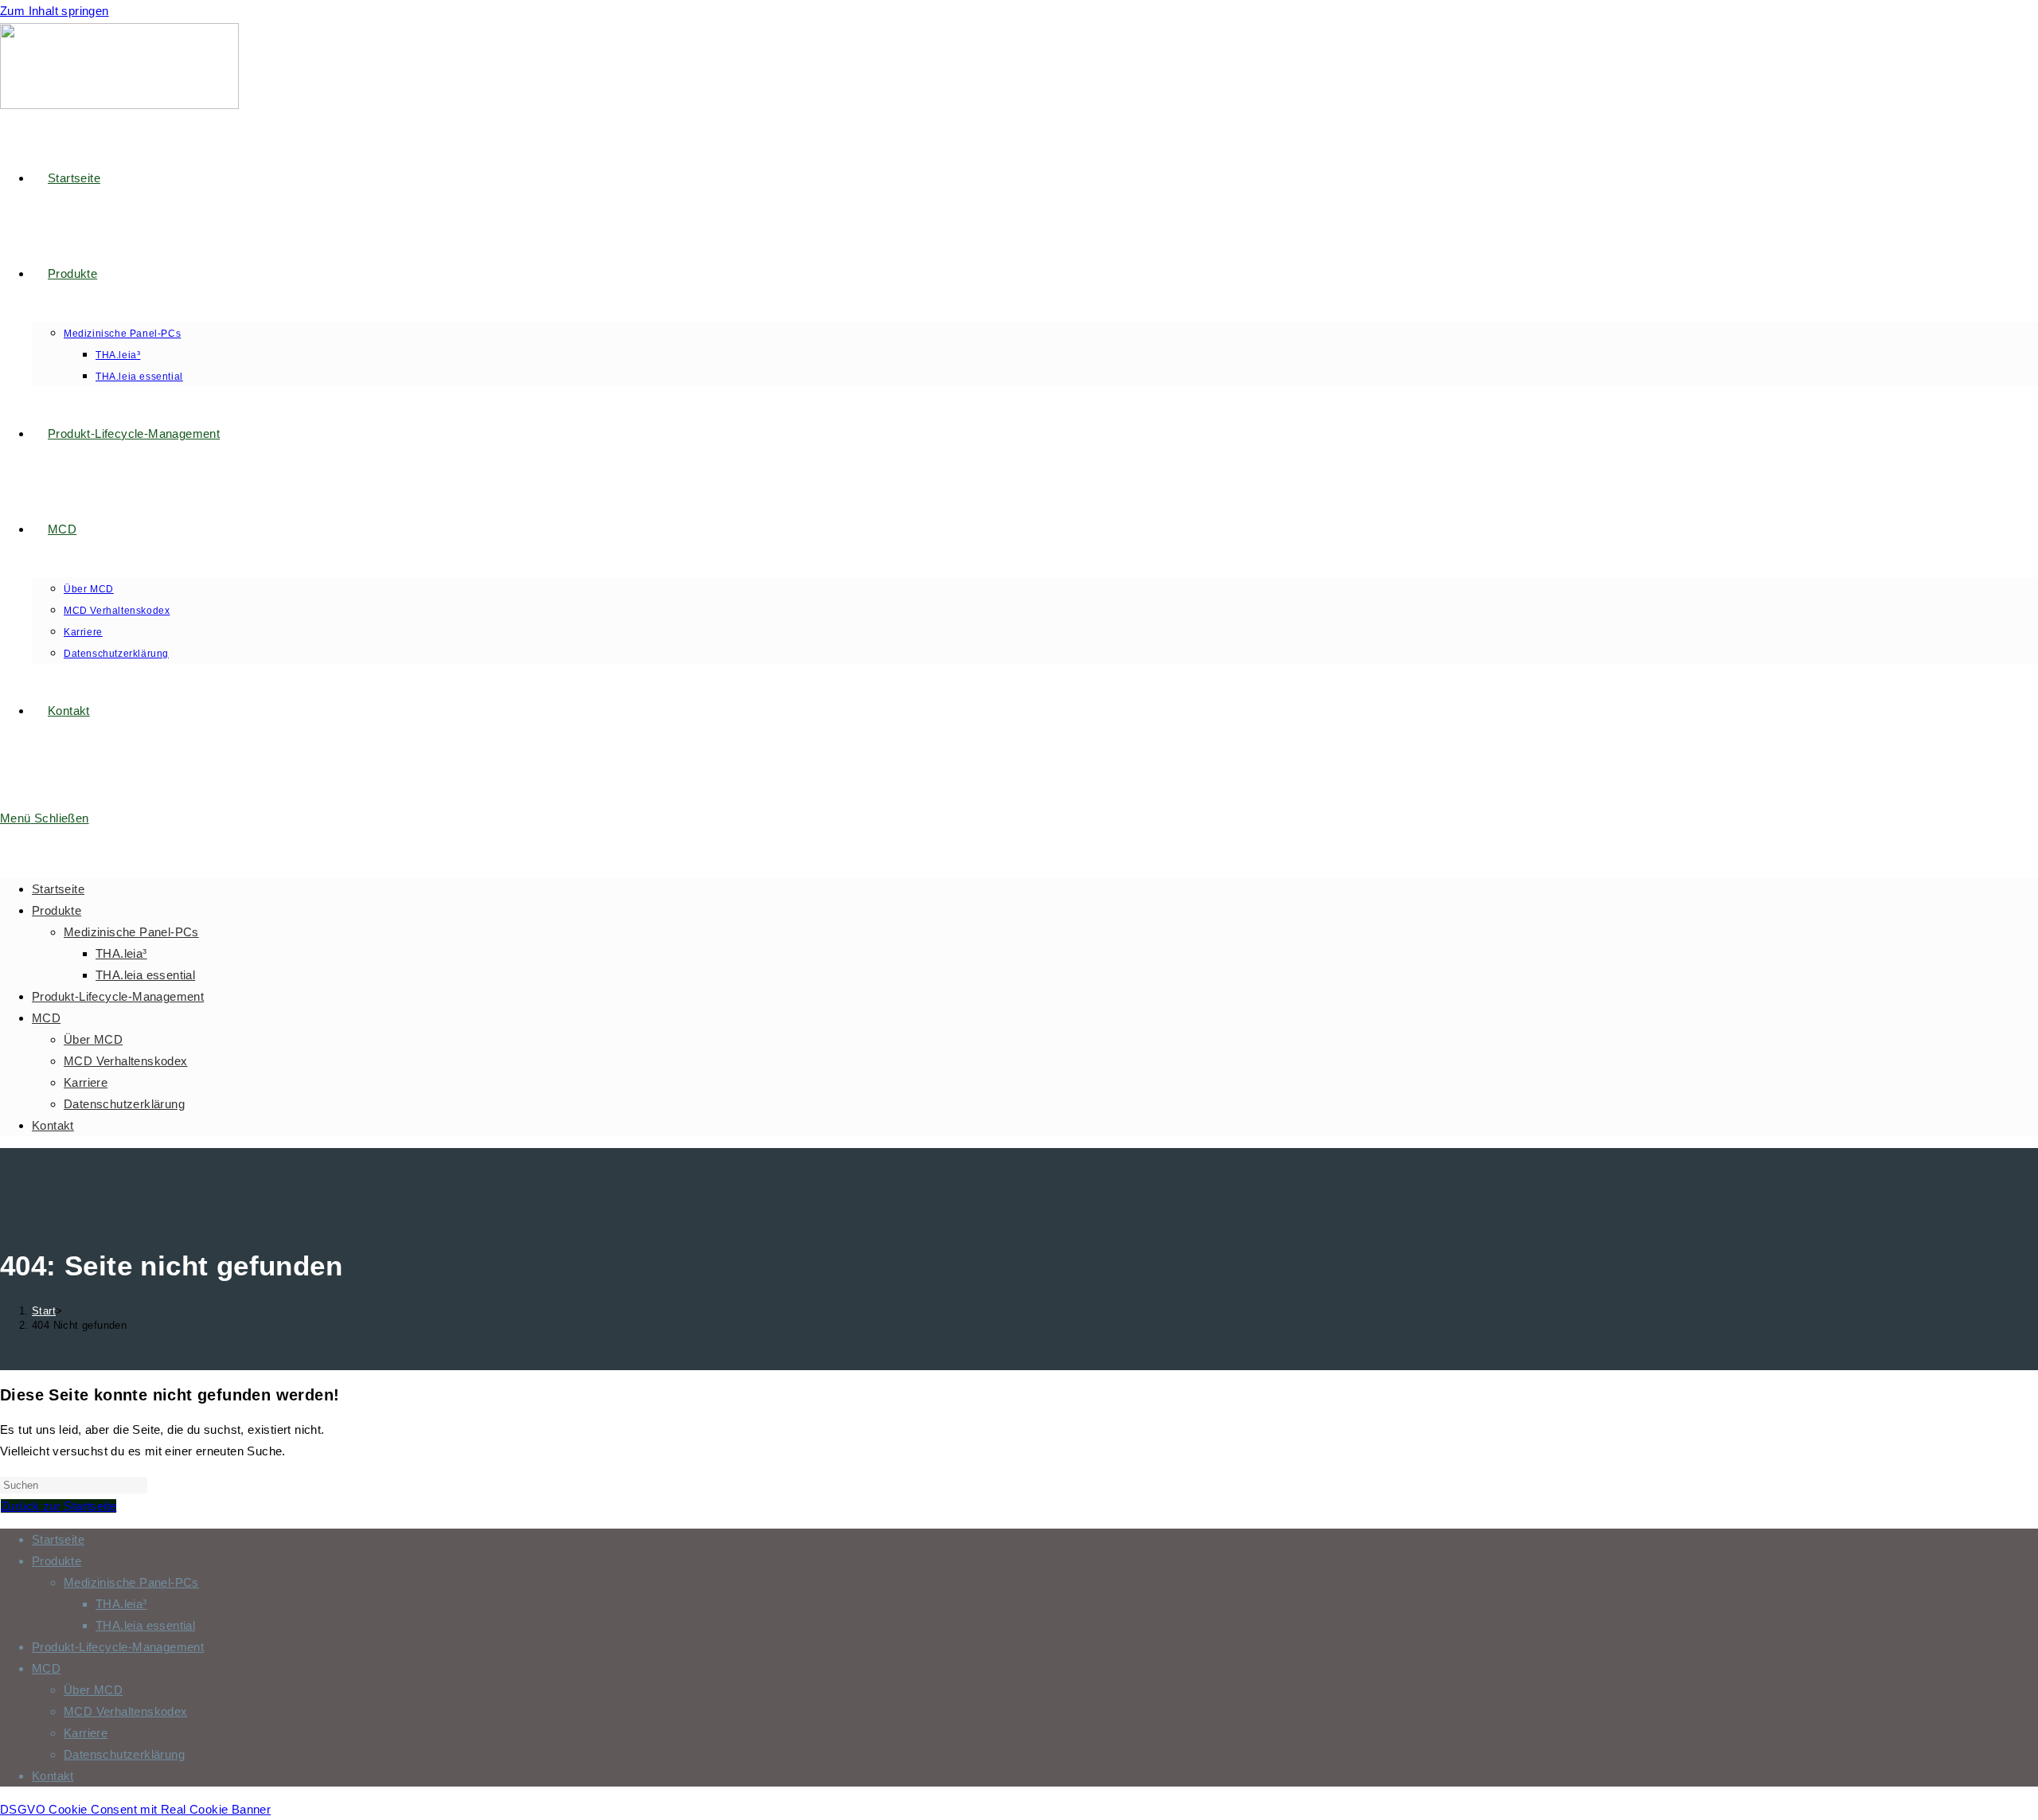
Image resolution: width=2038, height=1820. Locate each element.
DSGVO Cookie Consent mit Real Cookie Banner (135, 1809)
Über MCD (93, 1039)
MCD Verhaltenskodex (126, 1061)
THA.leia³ (121, 953)
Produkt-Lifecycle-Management (118, 996)
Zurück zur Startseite (59, 1506)
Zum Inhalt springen (55, 11)
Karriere (86, 1082)
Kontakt (53, 1125)
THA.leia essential (145, 975)
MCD (46, 1018)
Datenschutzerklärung (124, 1104)
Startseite (58, 889)
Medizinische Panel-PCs (131, 932)
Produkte (57, 910)
